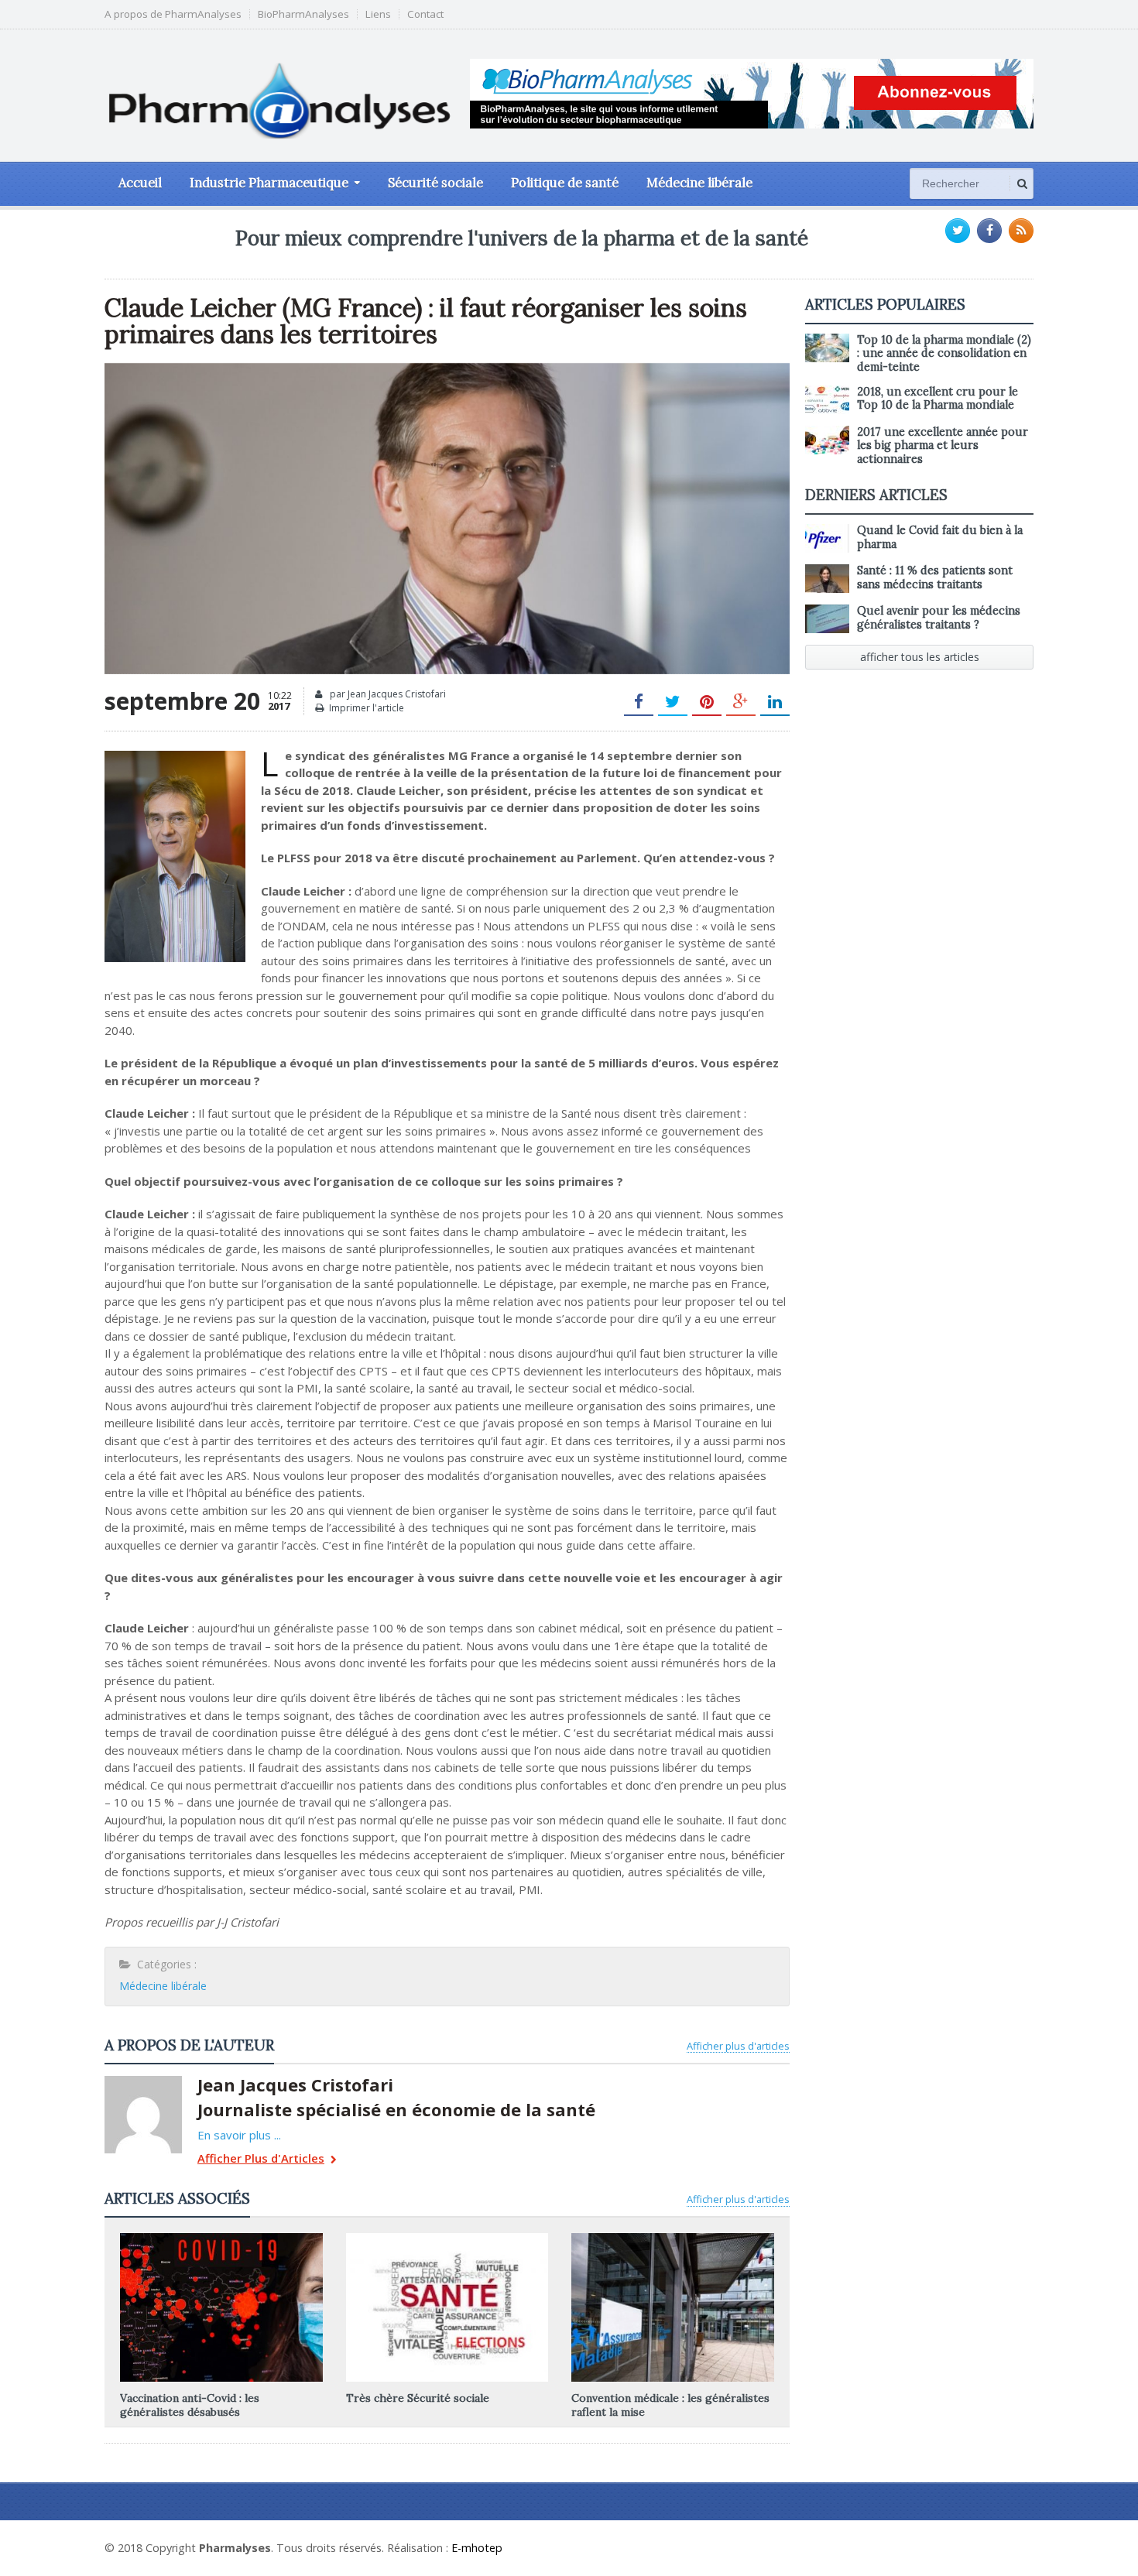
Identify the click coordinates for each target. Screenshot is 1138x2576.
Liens (378, 14)
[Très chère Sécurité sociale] (447, 2239)
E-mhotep (477, 2548)
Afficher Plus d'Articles (261, 2159)
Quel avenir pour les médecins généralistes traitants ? (939, 617)
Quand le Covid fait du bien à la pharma (940, 537)
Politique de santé (565, 183)
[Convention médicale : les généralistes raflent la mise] (673, 2239)
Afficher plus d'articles (738, 2046)
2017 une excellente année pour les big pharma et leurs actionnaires (943, 445)
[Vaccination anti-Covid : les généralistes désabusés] (221, 2239)
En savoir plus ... (239, 2135)
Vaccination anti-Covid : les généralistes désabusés (190, 2405)
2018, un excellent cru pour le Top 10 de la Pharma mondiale (937, 398)
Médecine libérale (699, 183)
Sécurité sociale (435, 183)
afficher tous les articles (920, 657)
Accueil (140, 183)
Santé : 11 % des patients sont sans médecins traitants (935, 577)
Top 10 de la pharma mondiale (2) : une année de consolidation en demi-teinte (944, 353)
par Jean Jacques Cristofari (387, 694)
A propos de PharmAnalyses (173, 14)
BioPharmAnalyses (303, 14)
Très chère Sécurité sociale (418, 2398)
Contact (425, 14)
